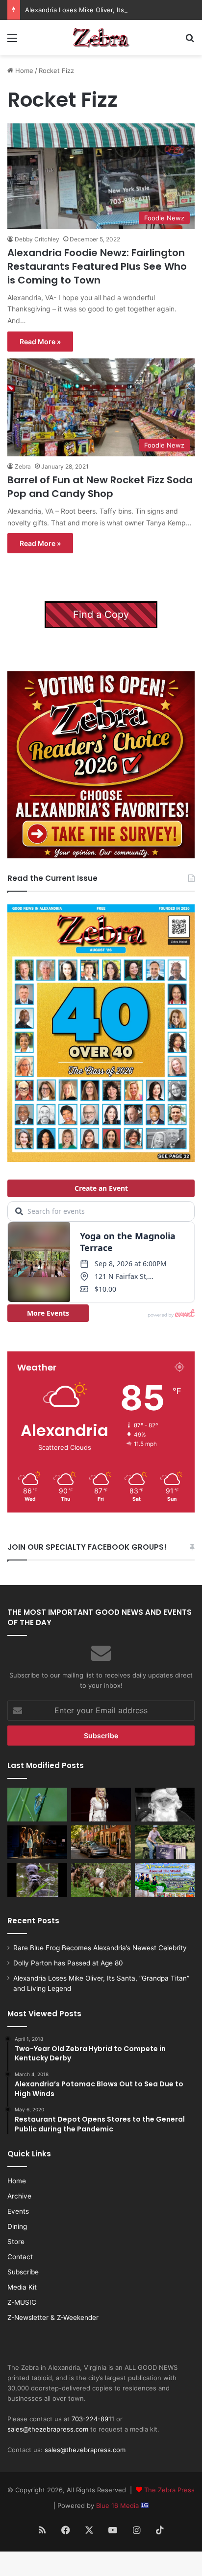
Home (23, 71)
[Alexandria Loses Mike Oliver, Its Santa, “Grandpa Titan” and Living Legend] (165, 1805)
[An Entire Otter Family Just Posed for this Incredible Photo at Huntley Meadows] (37, 1880)
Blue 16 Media (118, 2505)
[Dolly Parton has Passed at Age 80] (101, 1805)
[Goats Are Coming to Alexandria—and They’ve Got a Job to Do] (101, 1880)
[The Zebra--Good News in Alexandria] (101, 38)
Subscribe (23, 2272)
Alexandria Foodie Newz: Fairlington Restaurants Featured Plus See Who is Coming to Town (97, 266)
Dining (17, 2226)
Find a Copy (101, 614)
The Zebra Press (169, 2490)
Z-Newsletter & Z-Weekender (53, 2317)
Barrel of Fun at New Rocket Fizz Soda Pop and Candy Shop (100, 487)
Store (16, 2242)
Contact (20, 2257)
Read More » (40, 342)
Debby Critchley (37, 239)
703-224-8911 (93, 2419)
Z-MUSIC (22, 2302)
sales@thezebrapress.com (48, 2429)
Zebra (23, 466)
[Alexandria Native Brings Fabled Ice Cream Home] (165, 1842)
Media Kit (22, 2287)
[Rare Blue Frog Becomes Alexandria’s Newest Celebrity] (37, 1805)
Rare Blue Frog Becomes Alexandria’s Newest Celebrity (100, 1948)
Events (18, 2211)
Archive (19, 2196)
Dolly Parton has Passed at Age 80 (68, 1963)
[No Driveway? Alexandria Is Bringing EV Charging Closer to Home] (101, 1842)
